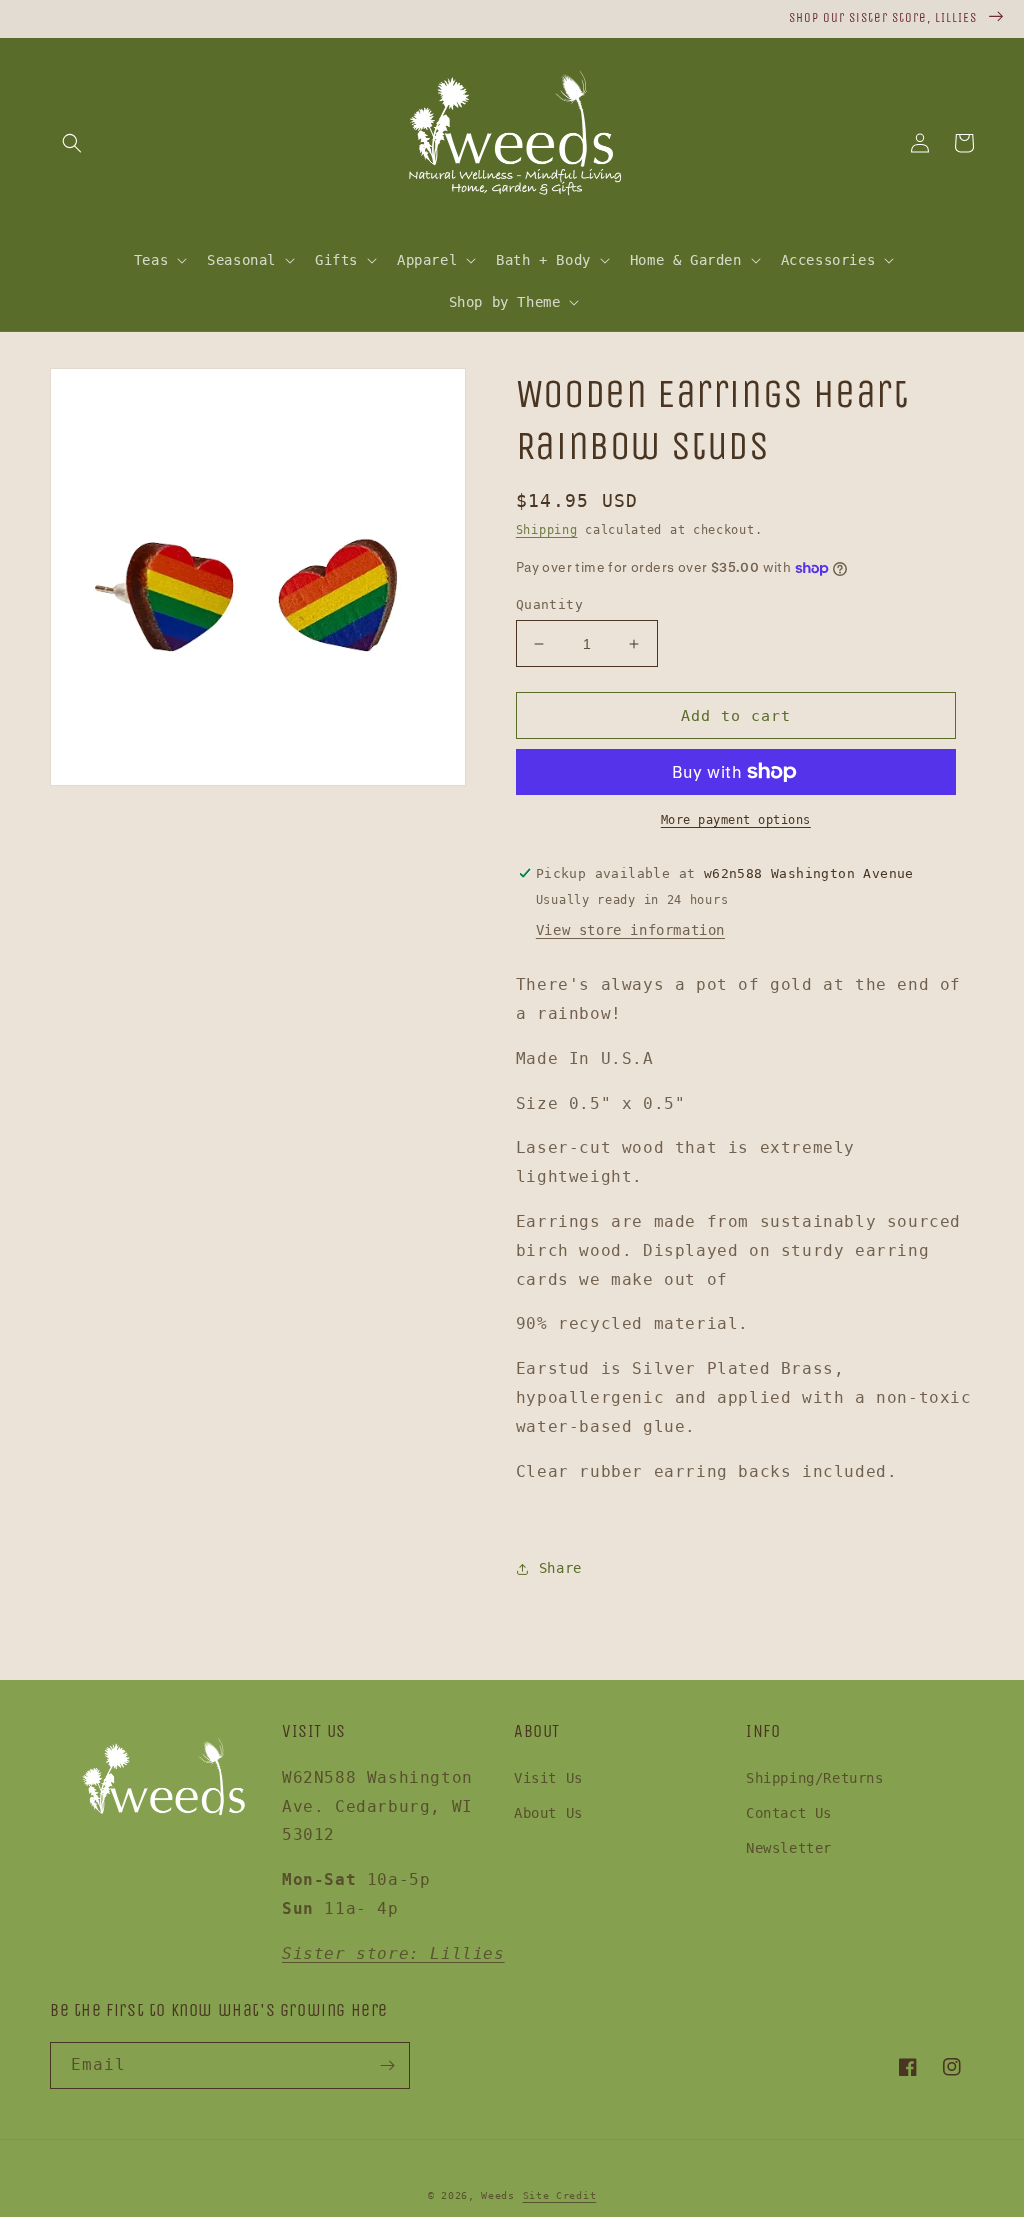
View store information (630, 930)
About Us (548, 1813)
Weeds (498, 2195)
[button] (72, 143)
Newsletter (789, 1848)
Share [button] (560, 1568)
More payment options (736, 820)
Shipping (547, 530)
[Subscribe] (387, 2065)
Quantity (549, 604)
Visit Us (548, 1778)
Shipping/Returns (815, 1778)
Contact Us (789, 1813)
